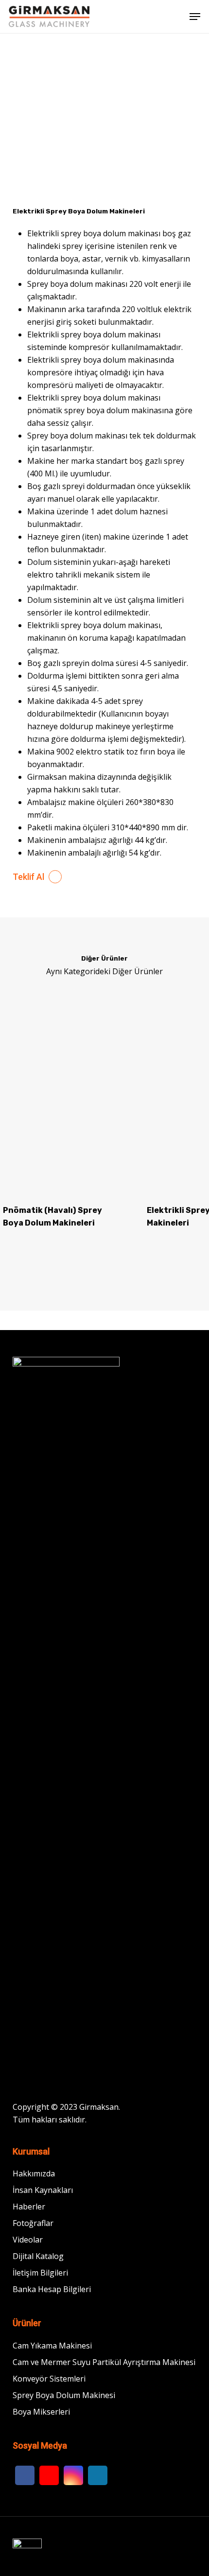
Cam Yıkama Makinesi (52, 2346)
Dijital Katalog (38, 2256)
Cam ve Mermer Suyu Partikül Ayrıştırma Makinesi (104, 2362)
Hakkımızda (34, 2173)
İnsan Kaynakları (43, 2190)
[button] (195, 17)
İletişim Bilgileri (40, 2273)
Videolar (28, 2240)
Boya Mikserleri (41, 2412)
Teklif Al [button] (28, 877)
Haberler (29, 2207)
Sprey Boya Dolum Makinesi (64, 2395)
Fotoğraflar (33, 2223)
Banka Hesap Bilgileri (52, 2289)
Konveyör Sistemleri (49, 2379)
